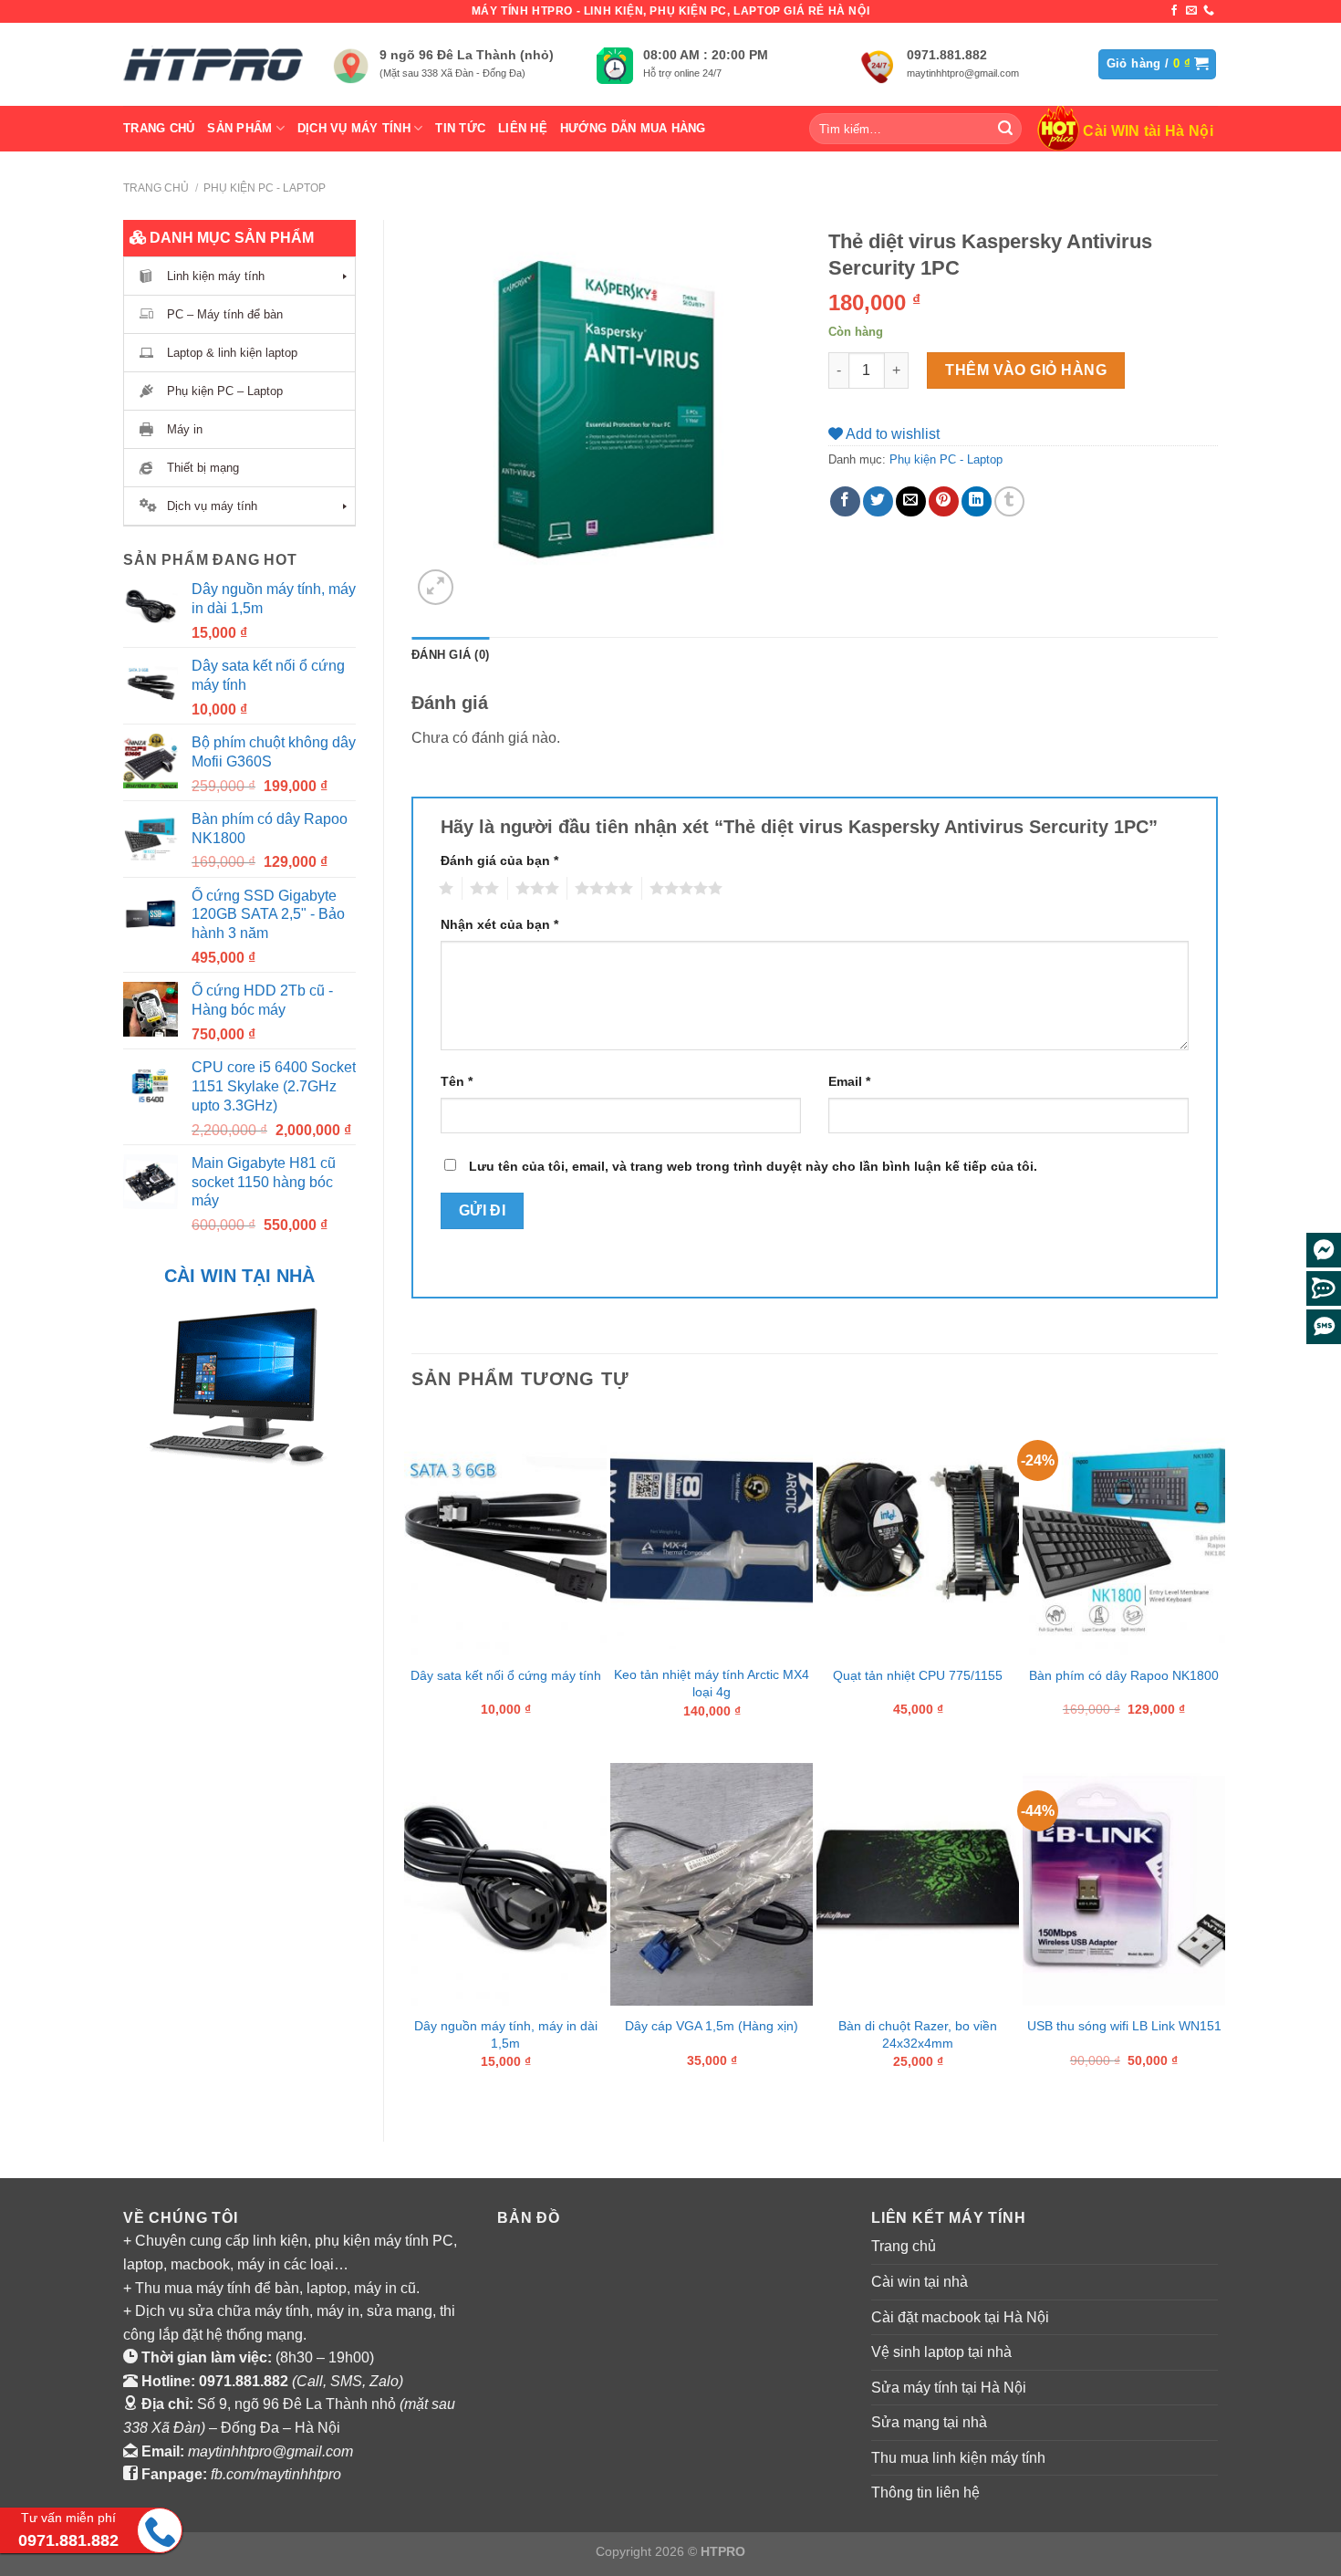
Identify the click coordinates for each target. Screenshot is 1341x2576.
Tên (457, 1081)
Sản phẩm (239, 128)
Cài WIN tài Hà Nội (1148, 131)
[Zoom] (436, 587)
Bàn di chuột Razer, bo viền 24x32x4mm (918, 2034)
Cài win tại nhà (920, 2282)
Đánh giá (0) (450, 655)
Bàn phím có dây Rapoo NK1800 (1124, 1675)
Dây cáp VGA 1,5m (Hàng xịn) (712, 2026)
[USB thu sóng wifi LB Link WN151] (1124, 1884)
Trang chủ (159, 128)
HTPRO (723, 2551)
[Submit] (1005, 129)
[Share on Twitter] (878, 501)
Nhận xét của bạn (499, 924)
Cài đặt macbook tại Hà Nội (960, 2317)
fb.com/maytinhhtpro (276, 2474)
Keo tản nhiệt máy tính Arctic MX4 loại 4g (712, 1683)
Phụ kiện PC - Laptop (265, 188)
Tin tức (460, 128)
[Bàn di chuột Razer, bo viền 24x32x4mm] (918, 1884)
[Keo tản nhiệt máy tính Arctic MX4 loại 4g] (712, 1534)
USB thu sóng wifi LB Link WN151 (1124, 2026)
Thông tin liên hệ (925, 2493)
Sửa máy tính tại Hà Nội (949, 2388)
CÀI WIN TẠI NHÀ (239, 1276)
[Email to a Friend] (911, 501)
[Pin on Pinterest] (944, 501)
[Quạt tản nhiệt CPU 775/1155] (918, 1534)
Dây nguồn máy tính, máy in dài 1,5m (506, 2034)
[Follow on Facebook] (1174, 11)
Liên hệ (523, 128)
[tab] (450, 655)
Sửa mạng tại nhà (929, 2422)
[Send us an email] (1191, 11)
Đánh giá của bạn (499, 860)
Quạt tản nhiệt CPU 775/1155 (918, 1675)
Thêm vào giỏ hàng (1026, 370)
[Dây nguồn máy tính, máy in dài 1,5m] (505, 1884)
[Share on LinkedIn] (977, 501)
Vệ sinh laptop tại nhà (941, 2352)
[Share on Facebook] (845, 501)
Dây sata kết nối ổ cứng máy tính (506, 1675)
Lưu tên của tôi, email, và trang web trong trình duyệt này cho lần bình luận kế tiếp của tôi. (753, 1166)
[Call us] (1209, 11)
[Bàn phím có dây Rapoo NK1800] (1124, 1534)
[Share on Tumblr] (1009, 501)
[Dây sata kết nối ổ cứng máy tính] (505, 1534)
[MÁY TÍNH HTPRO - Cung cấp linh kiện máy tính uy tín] (214, 64)
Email (849, 1081)
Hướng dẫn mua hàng (633, 128)
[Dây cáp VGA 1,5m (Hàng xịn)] (712, 1884)
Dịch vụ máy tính (354, 128)
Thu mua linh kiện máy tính (958, 2458)
